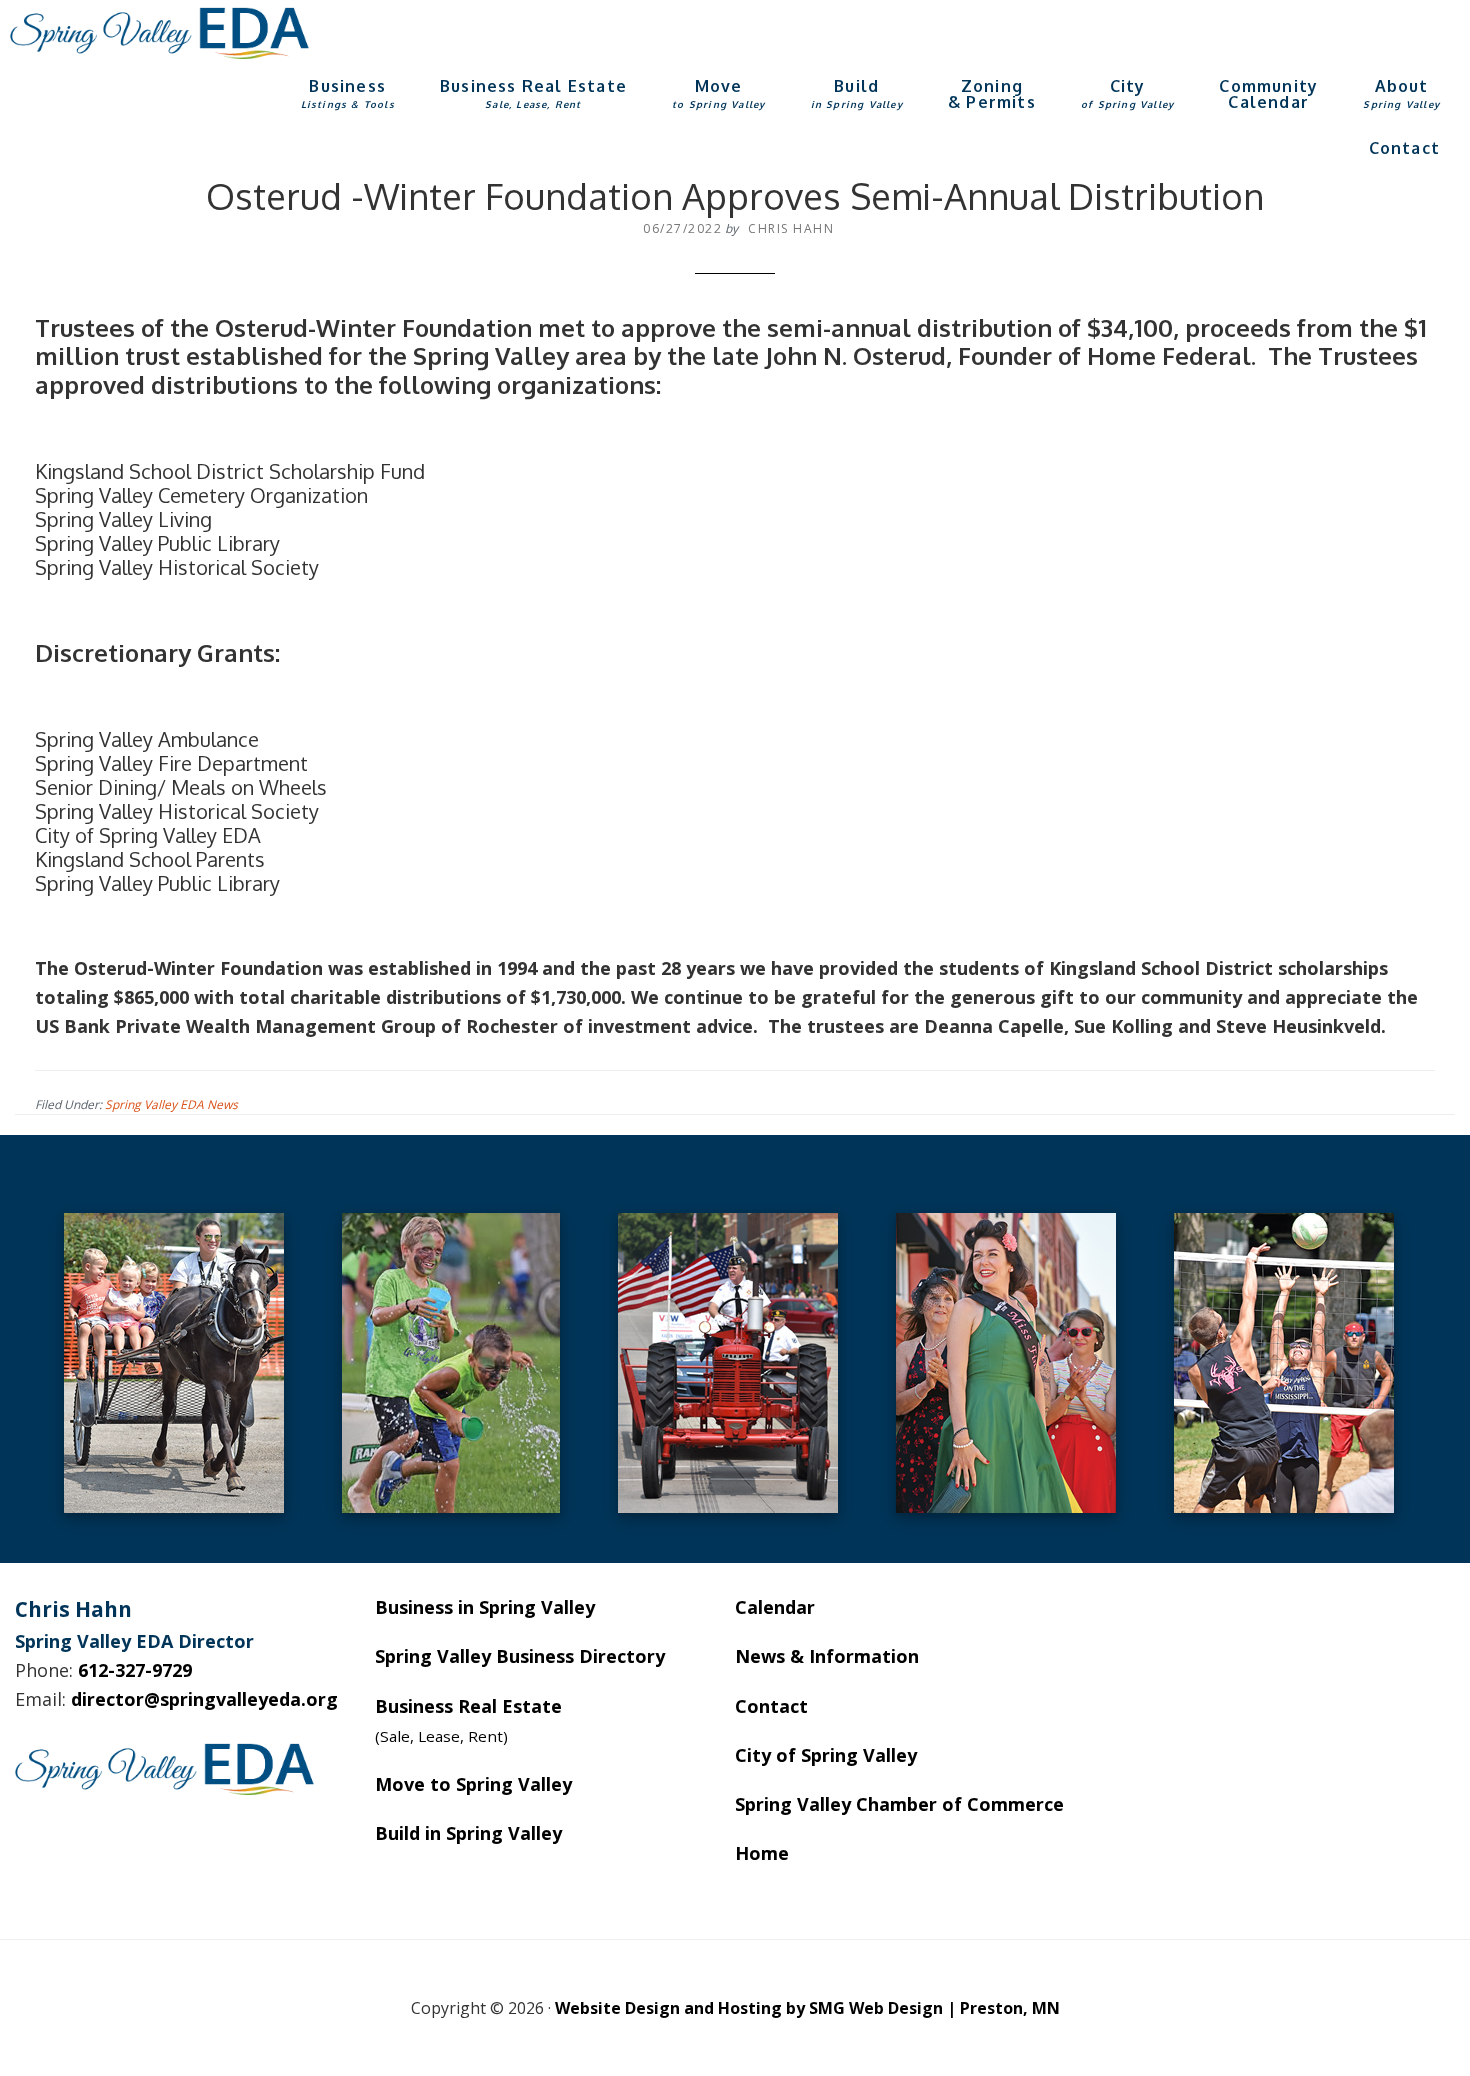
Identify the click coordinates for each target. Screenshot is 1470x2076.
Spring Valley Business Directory (520, 1656)
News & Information (827, 1656)
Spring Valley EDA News (171, 1104)
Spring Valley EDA (160, 33)
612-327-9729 (135, 1670)
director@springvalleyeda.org (204, 1699)
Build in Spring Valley (468, 1833)
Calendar (775, 1607)
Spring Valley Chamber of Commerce (899, 1804)
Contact (771, 1706)
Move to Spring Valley (473, 1784)
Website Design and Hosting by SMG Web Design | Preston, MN (807, 2008)
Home (762, 1853)
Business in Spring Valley (485, 1607)
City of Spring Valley (826, 1755)
